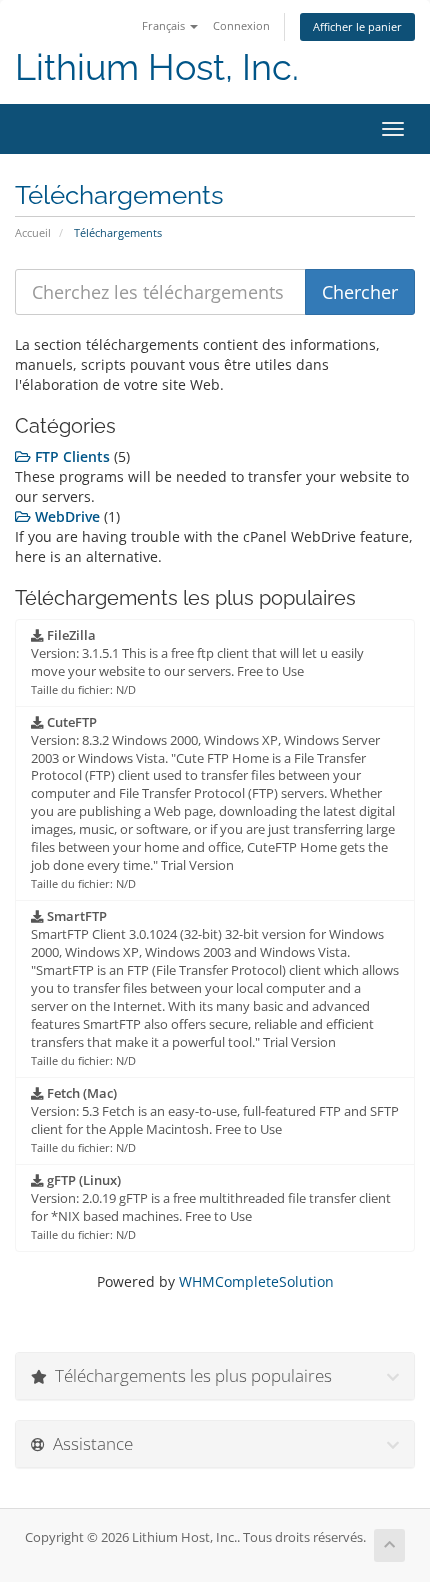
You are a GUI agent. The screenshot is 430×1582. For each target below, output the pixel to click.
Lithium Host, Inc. (157, 67)
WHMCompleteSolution (256, 1281)
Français (165, 25)
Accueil (33, 232)
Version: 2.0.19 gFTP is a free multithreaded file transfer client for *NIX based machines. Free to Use (211, 1207)
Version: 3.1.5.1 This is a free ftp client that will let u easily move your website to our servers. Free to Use (197, 662)
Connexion (241, 25)
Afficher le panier (357, 26)
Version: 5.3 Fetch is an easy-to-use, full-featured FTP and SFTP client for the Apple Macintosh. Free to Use (215, 1120)
